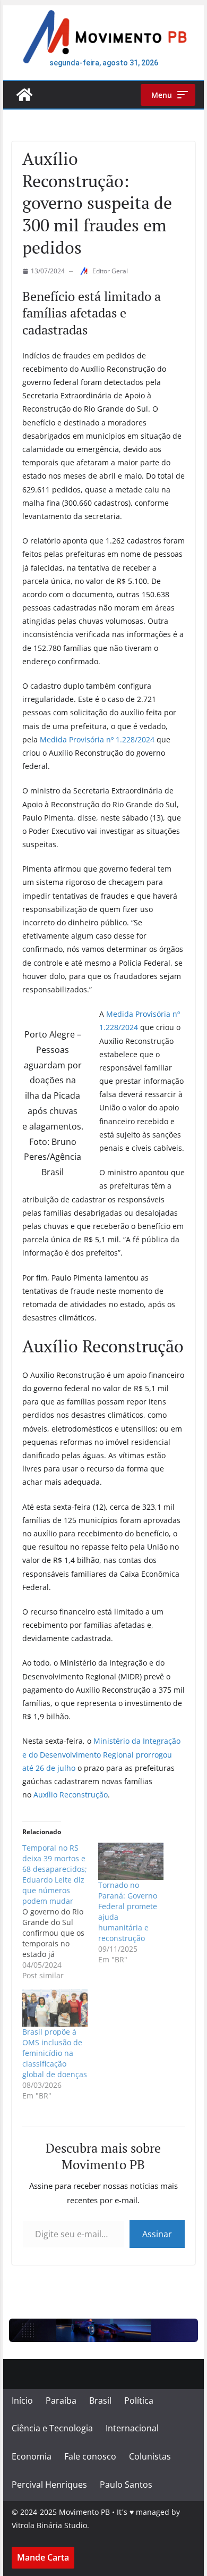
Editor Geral (110, 271)
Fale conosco (90, 2456)
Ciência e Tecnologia (52, 2428)
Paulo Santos (126, 2485)
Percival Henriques (49, 2485)
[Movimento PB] (24, 95)
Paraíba (61, 2401)
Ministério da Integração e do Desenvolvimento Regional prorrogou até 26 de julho (101, 1754)
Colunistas (150, 2456)
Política (139, 2401)
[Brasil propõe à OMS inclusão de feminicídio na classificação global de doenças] (55, 2008)
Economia (32, 2456)
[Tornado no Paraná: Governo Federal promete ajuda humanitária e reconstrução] (131, 1861)
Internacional (132, 2428)
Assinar (157, 2234)
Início (22, 2401)
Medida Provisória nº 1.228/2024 (97, 739)
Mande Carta (43, 2557)
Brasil (100, 2401)
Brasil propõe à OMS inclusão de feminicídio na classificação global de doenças (55, 2053)
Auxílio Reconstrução (71, 1795)
